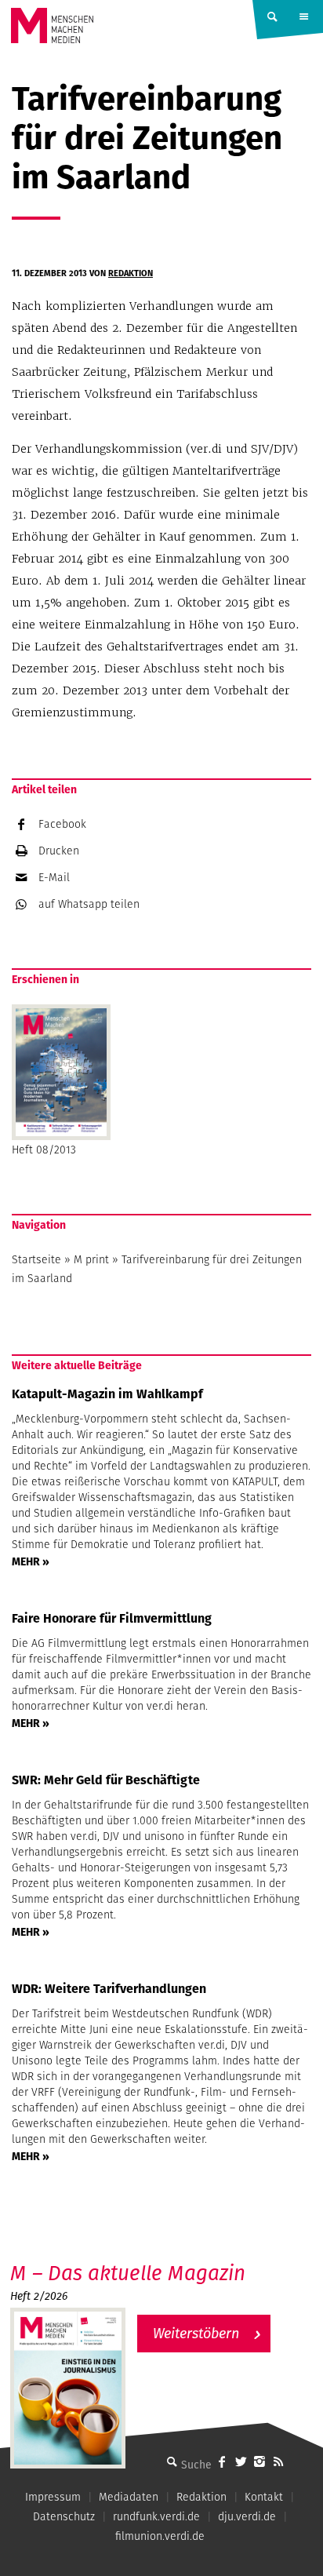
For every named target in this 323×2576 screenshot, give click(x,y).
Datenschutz (64, 2516)
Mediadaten (129, 2497)
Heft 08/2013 (44, 1150)
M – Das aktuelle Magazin (128, 2273)
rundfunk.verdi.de (156, 2516)
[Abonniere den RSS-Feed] (278, 2461)
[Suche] (172, 2461)
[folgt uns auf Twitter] (241, 2461)
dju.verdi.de (247, 2516)
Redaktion (131, 273)
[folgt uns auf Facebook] (222, 2461)
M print (91, 1259)
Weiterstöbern (196, 2333)
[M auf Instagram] (259, 2461)
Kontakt (264, 2497)
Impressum (53, 2497)
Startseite (36, 1259)
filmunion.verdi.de (160, 2536)
